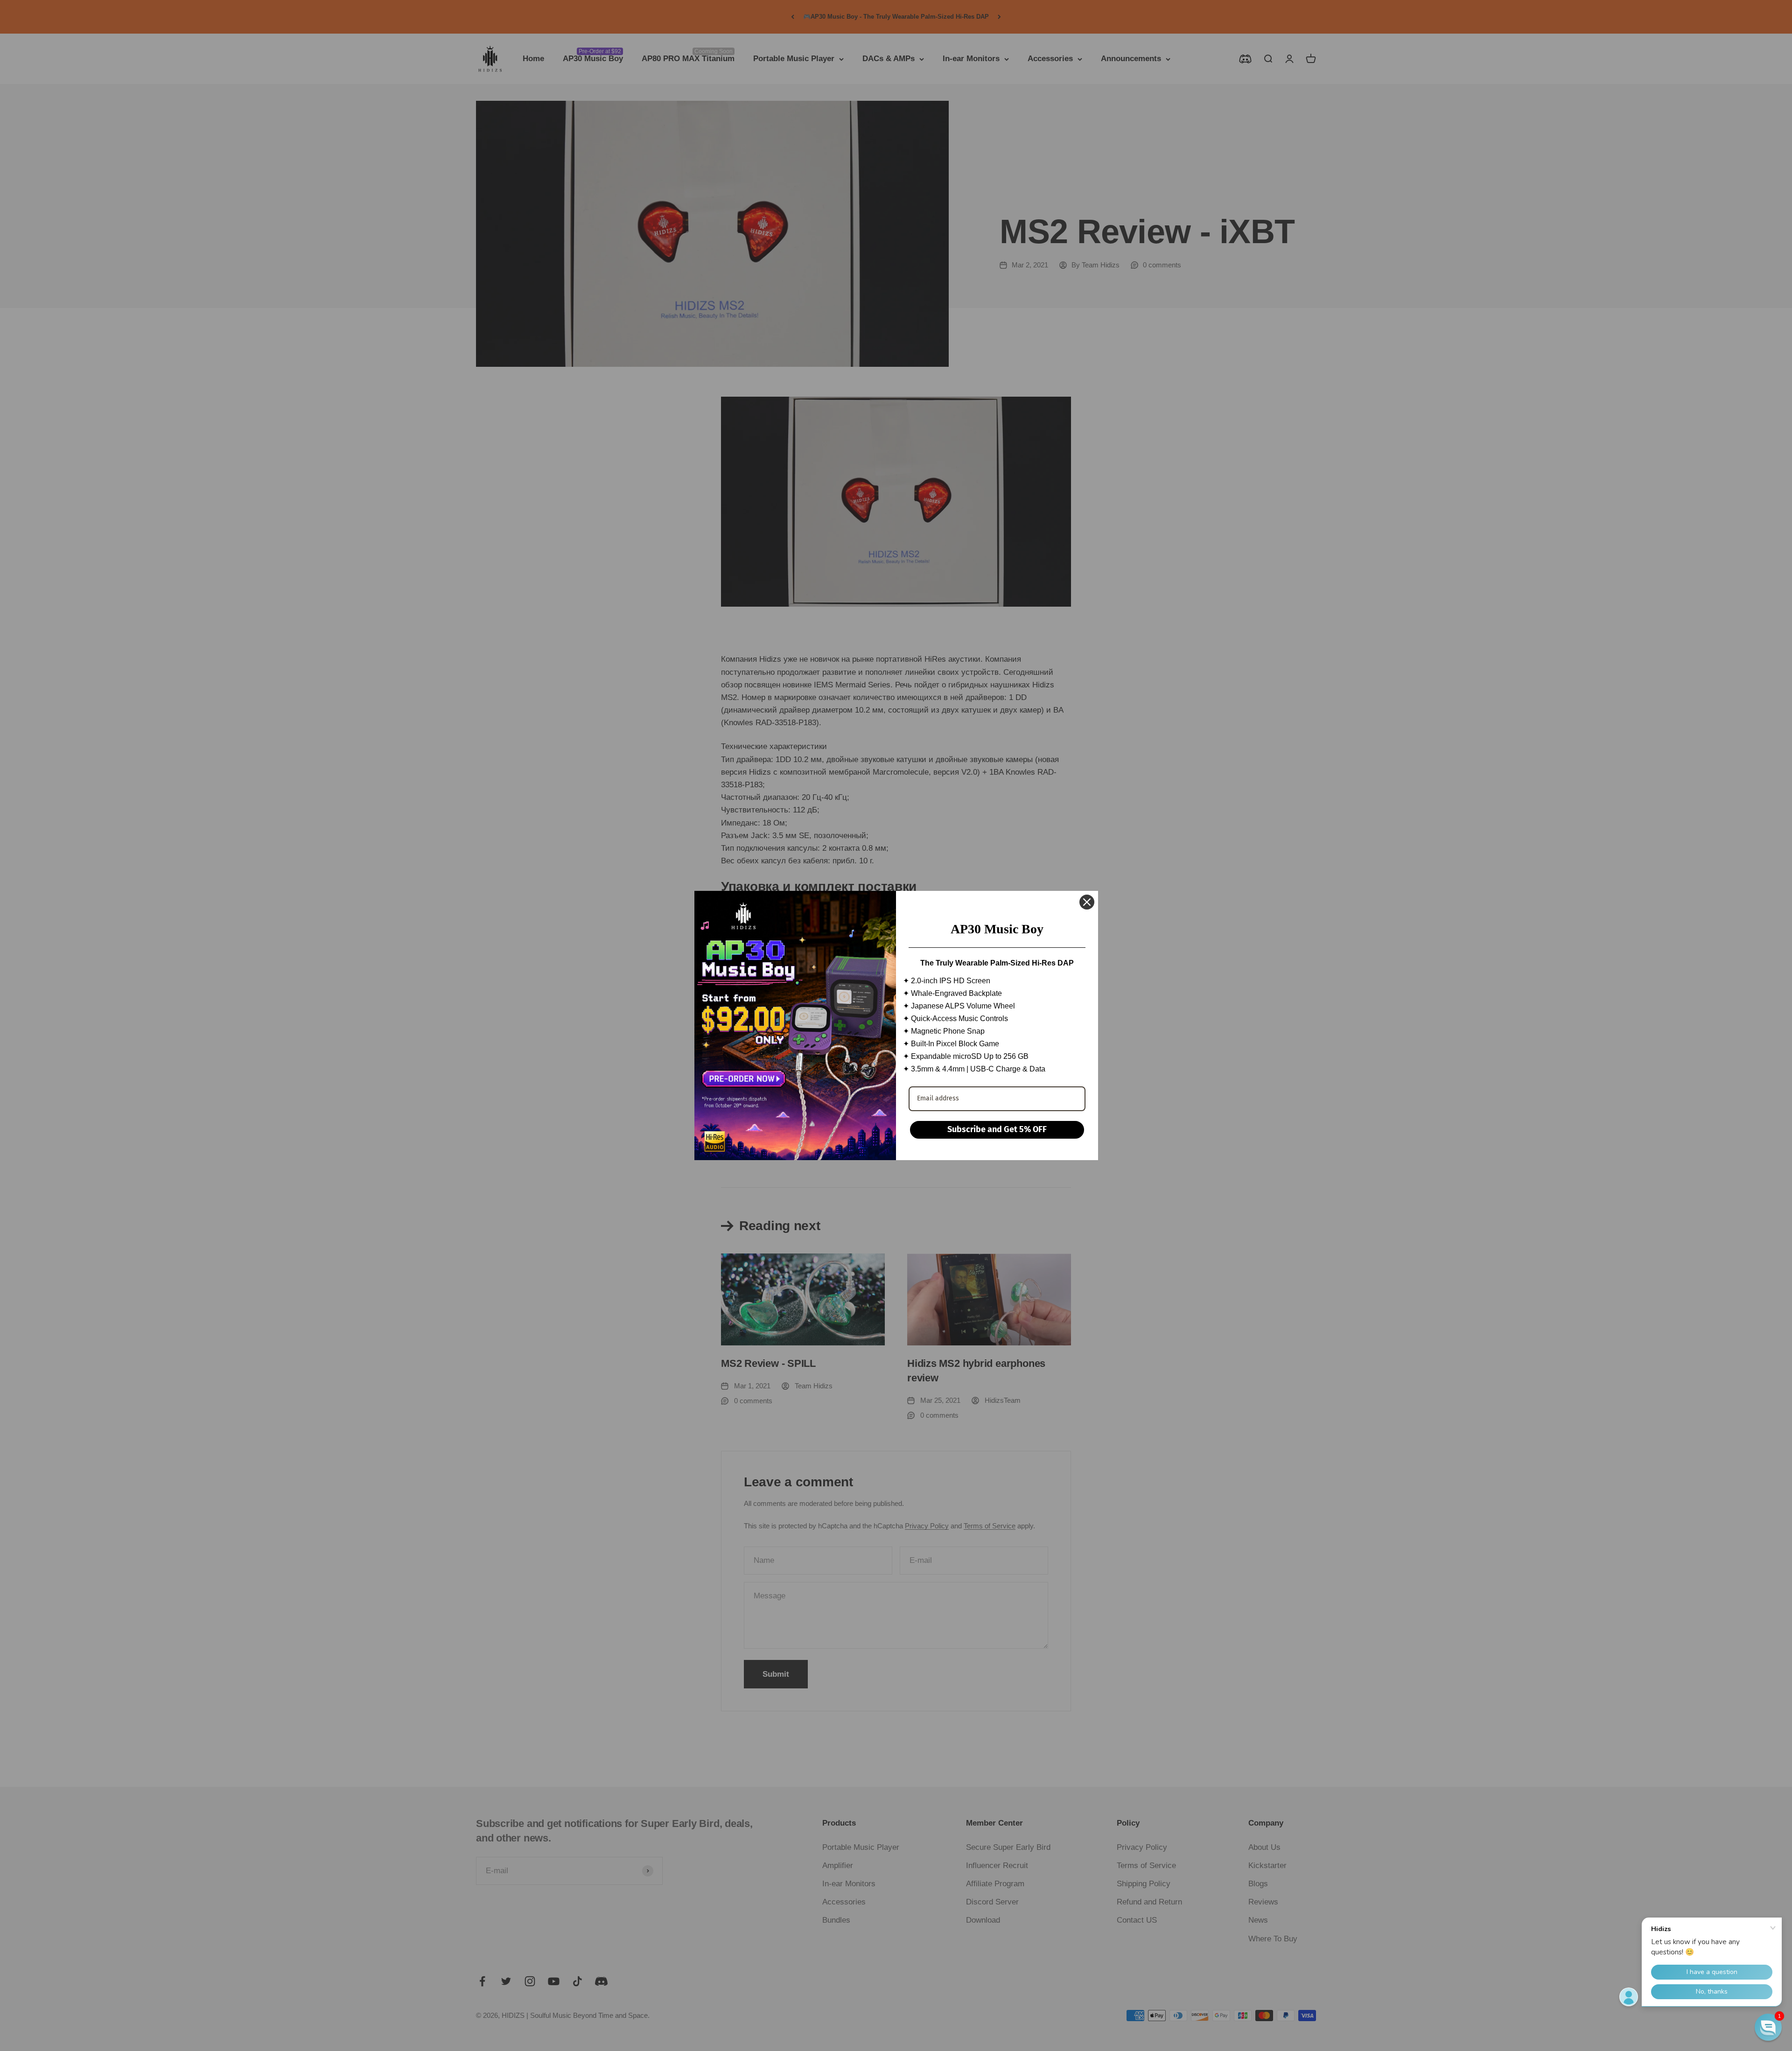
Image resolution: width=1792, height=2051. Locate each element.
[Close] (1087, 902)
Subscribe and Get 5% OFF (997, 1129)
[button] (1768, 2027)
